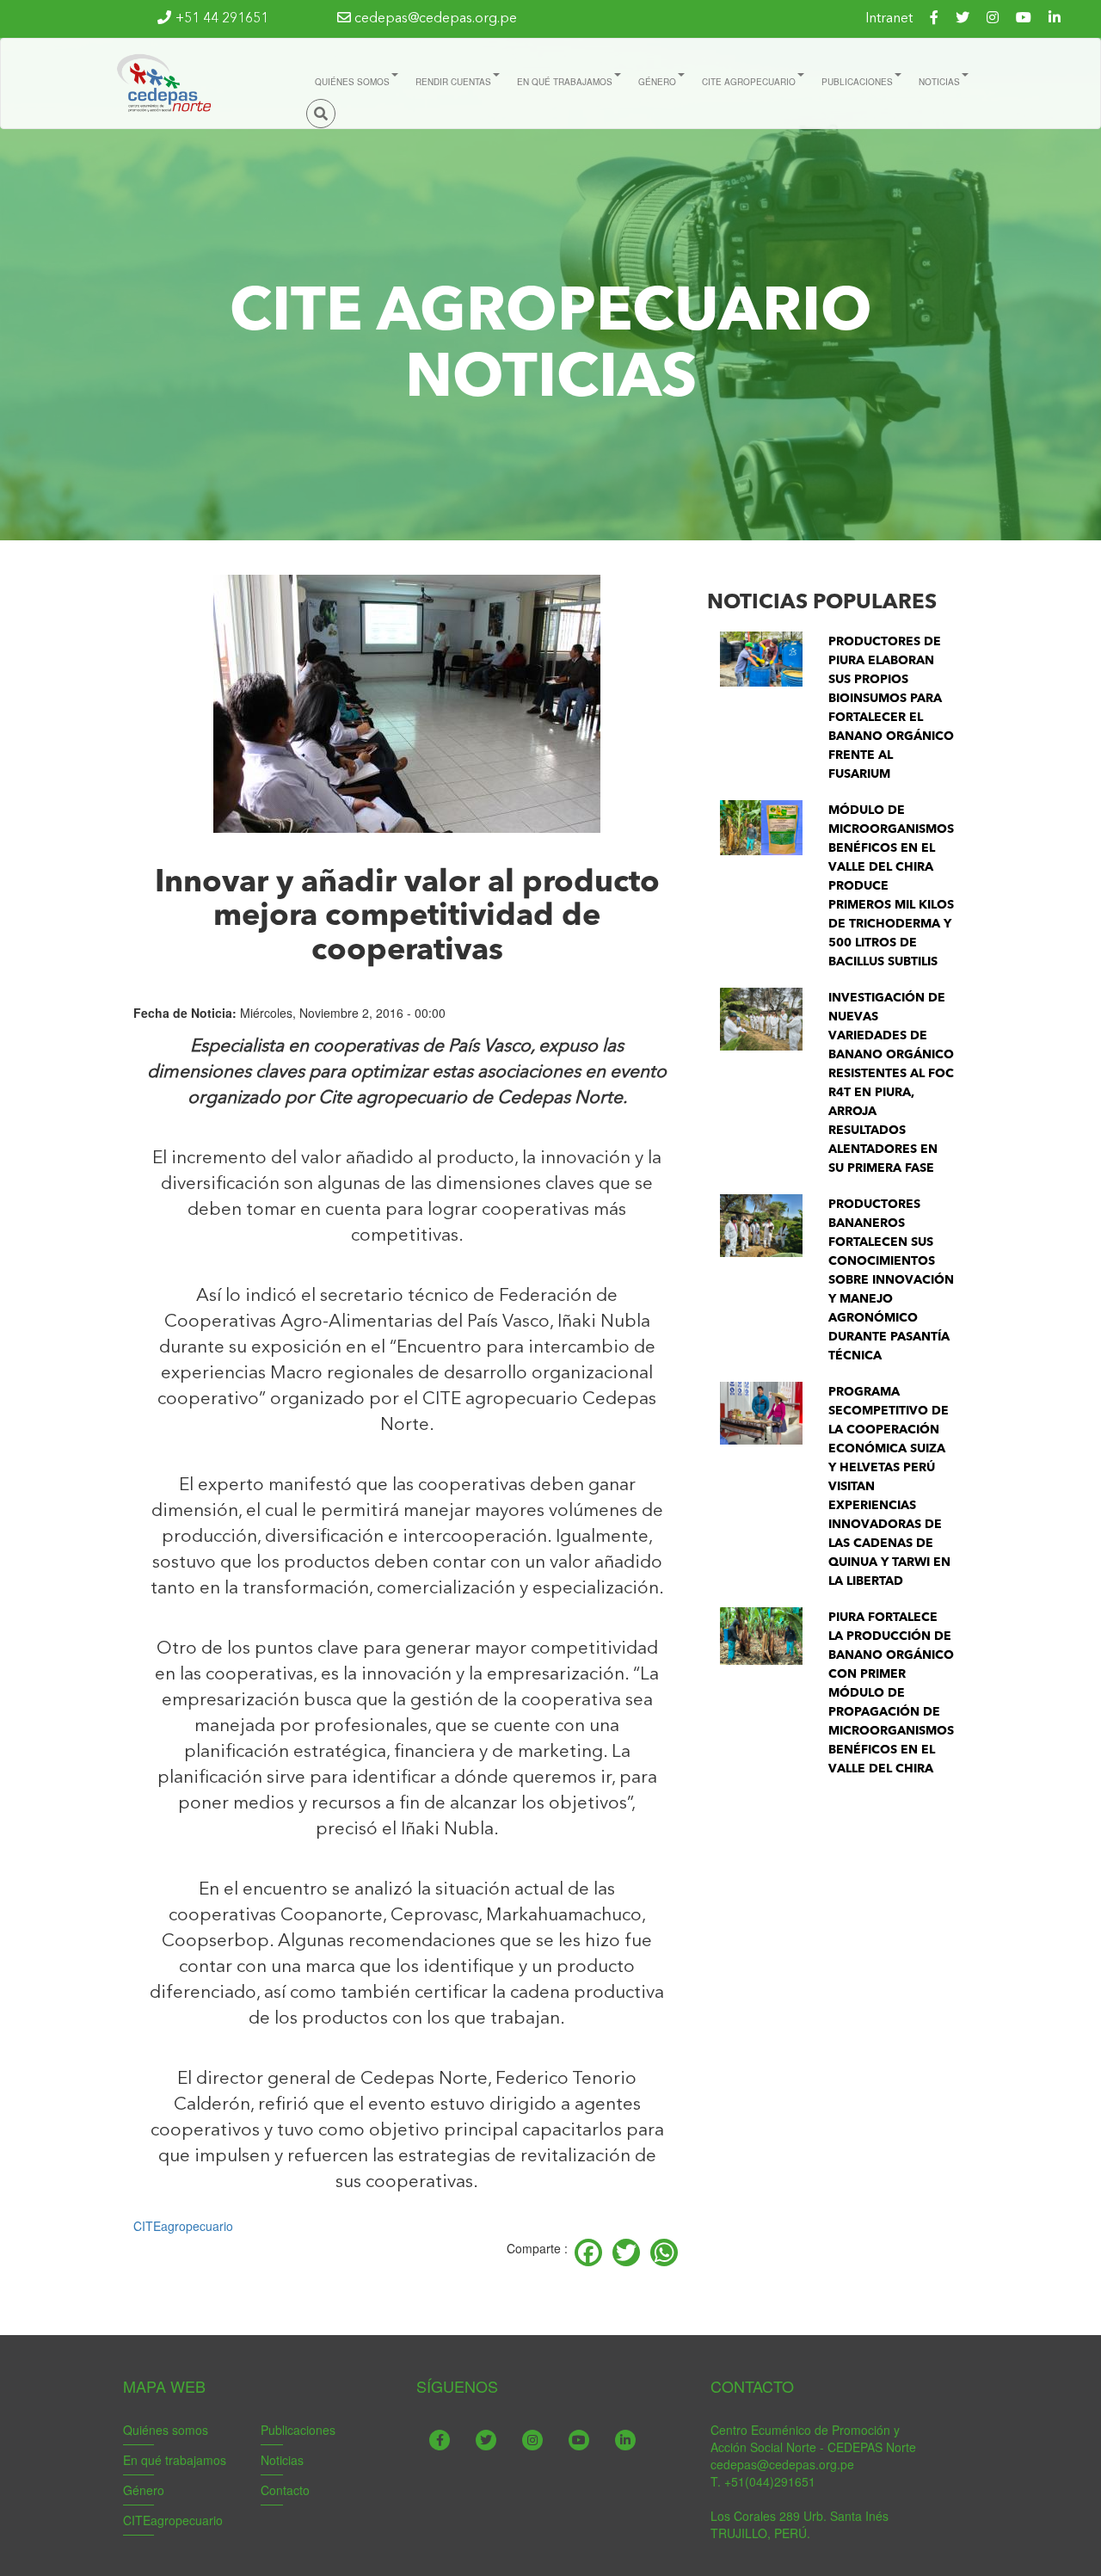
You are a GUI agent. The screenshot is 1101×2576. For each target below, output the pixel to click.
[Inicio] (163, 83)
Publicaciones (298, 2430)
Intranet (889, 19)
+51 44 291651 (222, 19)
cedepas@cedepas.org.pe (434, 19)
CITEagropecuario (183, 2226)
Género (144, 2490)
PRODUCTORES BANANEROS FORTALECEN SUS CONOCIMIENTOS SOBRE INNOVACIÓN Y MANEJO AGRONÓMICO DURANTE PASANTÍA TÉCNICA (891, 1280)
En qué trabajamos (175, 2460)
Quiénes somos (166, 2430)
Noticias (282, 2460)
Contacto (285, 2490)
